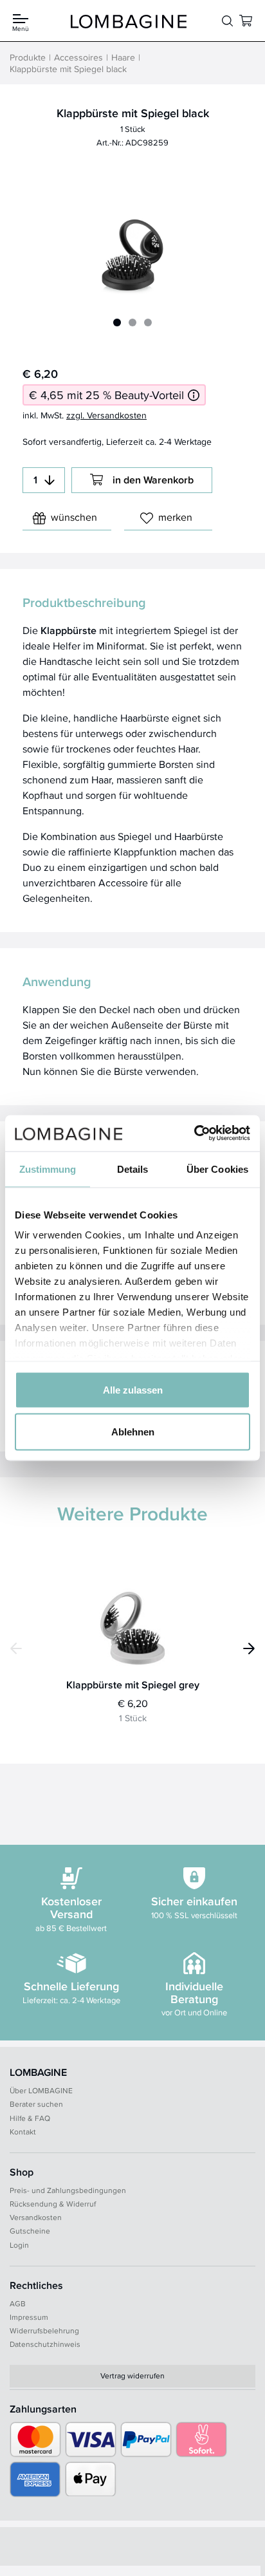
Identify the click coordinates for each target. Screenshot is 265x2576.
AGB (18, 2303)
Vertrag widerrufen (132, 2375)
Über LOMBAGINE (41, 2090)
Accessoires (78, 57)
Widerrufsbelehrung (44, 2330)
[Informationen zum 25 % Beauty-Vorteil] (194, 395)
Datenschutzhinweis (45, 2344)
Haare (123, 57)
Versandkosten (36, 2217)
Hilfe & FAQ (30, 2118)
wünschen (74, 517)
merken (175, 517)
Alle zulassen (133, 1389)
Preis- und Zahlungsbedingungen (68, 2190)
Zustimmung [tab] (48, 1169)
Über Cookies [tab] (217, 1169)
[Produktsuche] (227, 21)
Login (19, 2245)
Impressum (29, 2317)
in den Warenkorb (153, 480)
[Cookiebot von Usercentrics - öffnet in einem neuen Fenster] (194, 1134)
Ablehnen (133, 1432)
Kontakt (23, 2132)
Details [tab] (133, 1169)
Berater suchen (36, 2104)
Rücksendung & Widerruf (53, 2204)
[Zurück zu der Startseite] (129, 21)
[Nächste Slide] (249, 1648)
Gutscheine (30, 2231)
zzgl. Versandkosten (106, 415)
